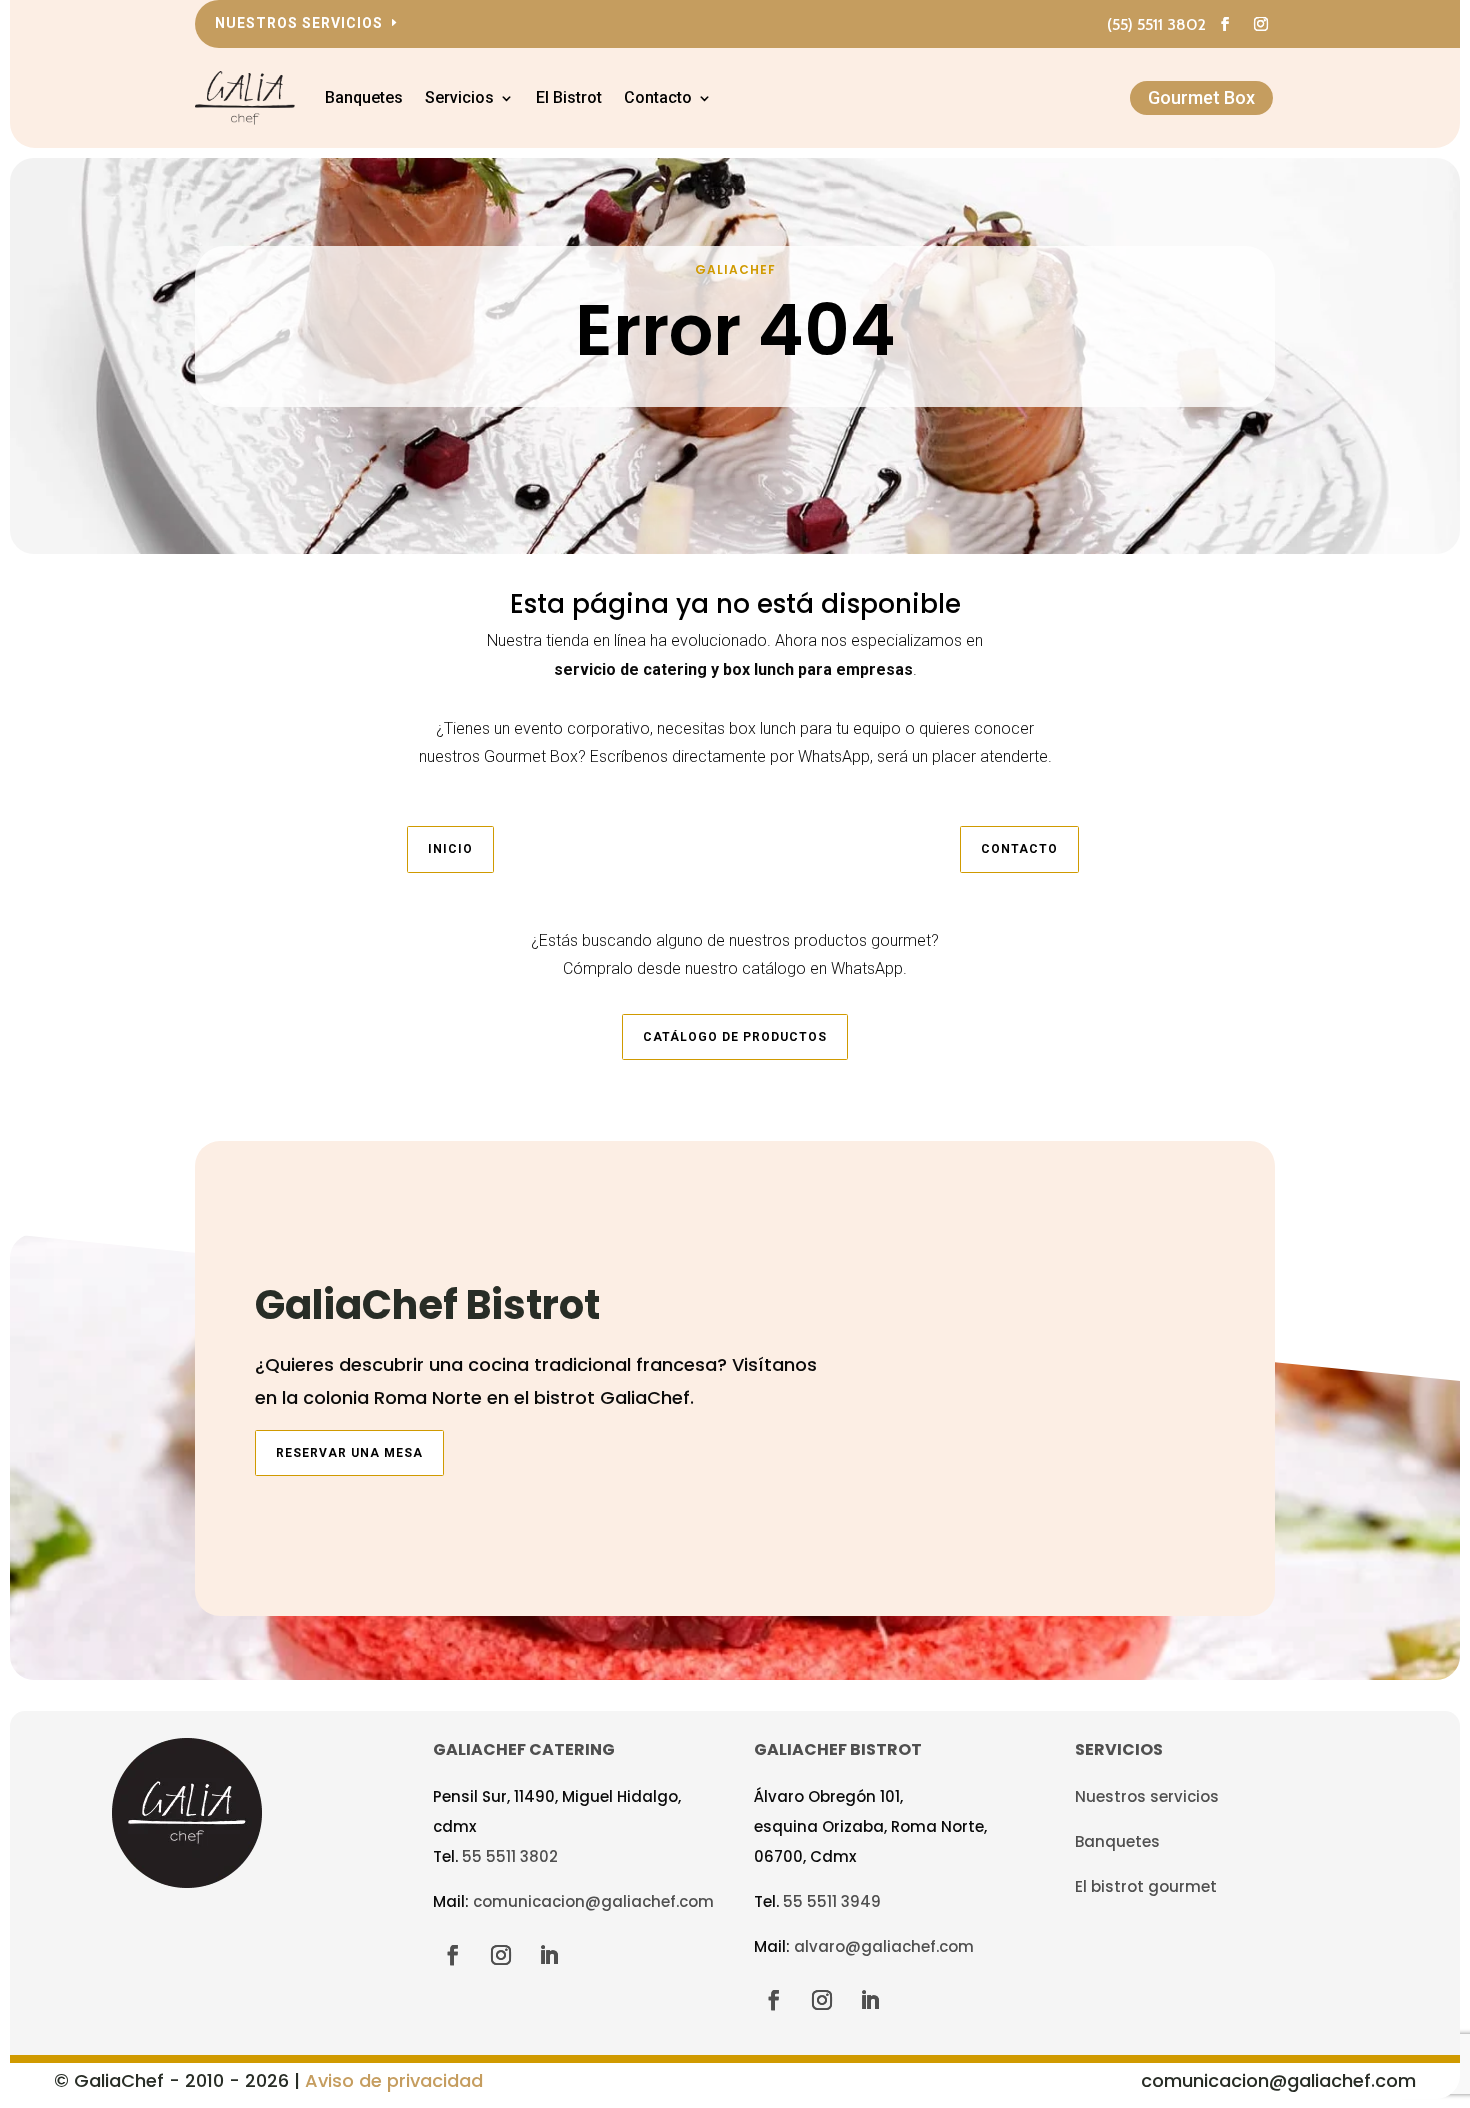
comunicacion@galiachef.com (593, 1901)
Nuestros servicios (299, 23)
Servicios (459, 97)
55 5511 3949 (832, 1901)
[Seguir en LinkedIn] (549, 1955)
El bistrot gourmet (1146, 1886)
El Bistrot (569, 97)
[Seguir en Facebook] (1225, 24)
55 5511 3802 (510, 1856)
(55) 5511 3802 (1156, 24)
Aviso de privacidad (394, 2080)
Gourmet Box (1201, 97)
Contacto (1019, 849)
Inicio (450, 849)
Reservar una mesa (349, 1453)
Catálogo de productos (735, 1037)
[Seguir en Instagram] (1261, 24)
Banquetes (364, 97)
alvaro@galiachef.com (884, 1946)
